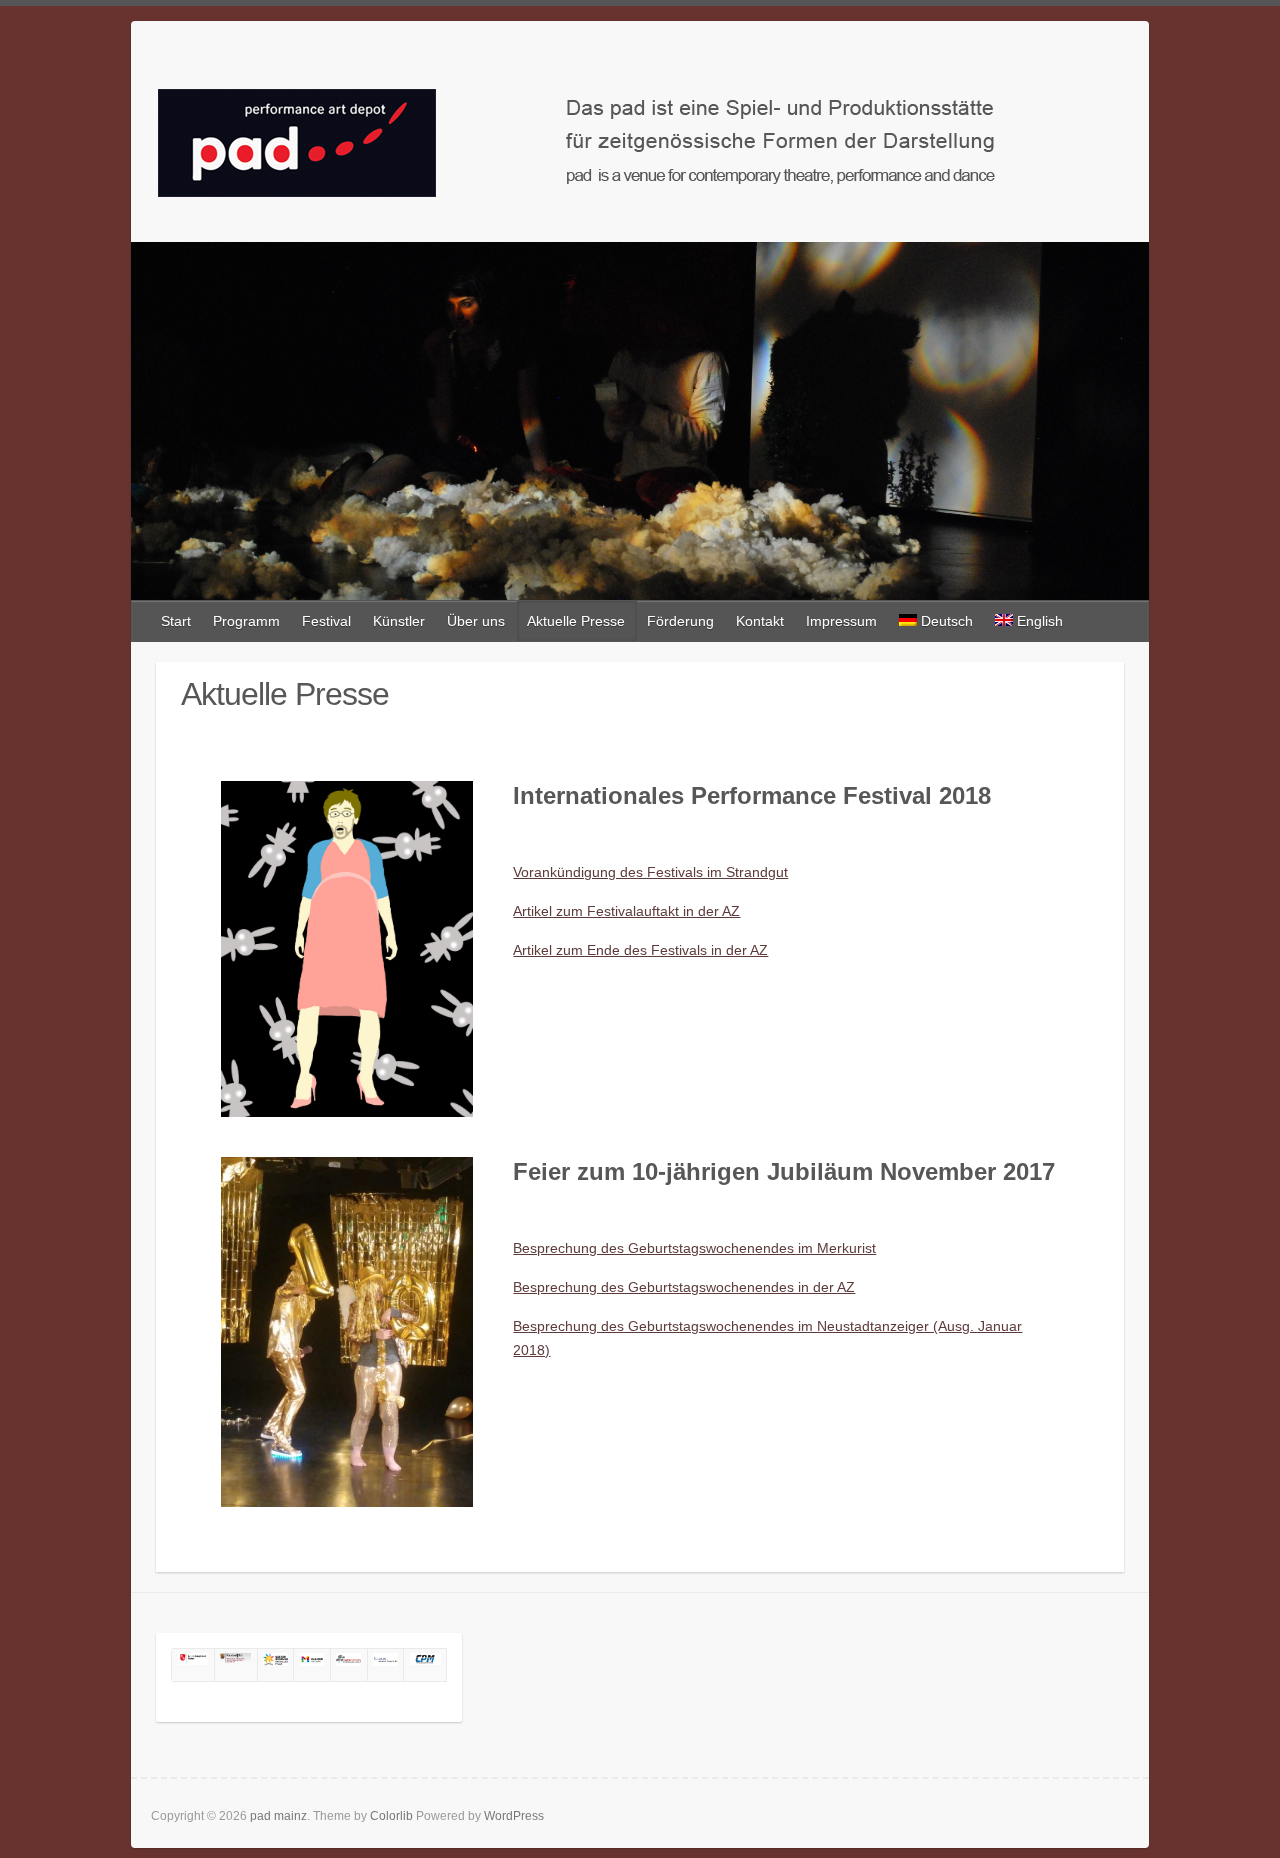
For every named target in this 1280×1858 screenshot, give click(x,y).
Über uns (476, 621)
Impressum (841, 621)
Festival (326, 621)
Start (176, 621)
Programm (246, 621)
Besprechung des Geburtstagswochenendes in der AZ (684, 1287)
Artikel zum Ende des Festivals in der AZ (640, 950)
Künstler (399, 621)
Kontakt (760, 621)
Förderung (680, 621)
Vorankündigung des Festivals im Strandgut (650, 872)
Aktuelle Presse (576, 621)
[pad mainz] (640, 137)
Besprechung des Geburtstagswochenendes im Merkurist (694, 1248)
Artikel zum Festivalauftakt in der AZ (626, 911)
